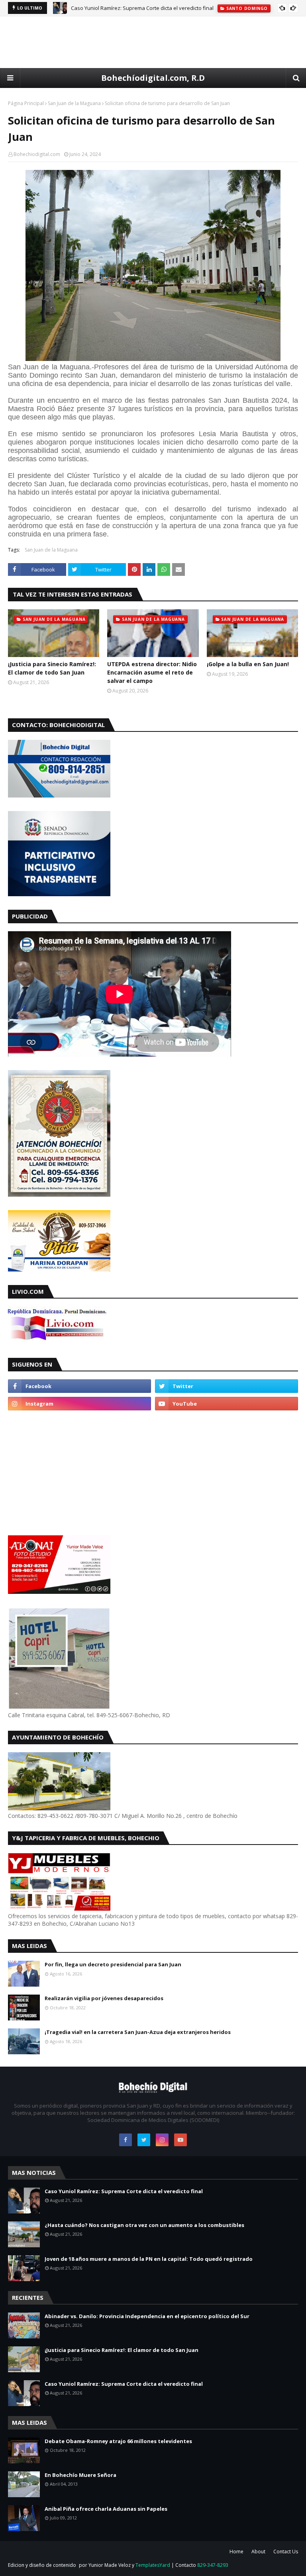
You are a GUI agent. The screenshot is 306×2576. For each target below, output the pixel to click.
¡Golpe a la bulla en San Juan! (248, 664)
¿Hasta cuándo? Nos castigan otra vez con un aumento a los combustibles (144, 2225)
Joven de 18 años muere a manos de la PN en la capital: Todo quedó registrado (149, 2259)
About (258, 2552)
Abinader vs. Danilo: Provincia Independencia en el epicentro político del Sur (147, 2316)
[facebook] (79, 1386)
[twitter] (227, 1386)
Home (236, 2552)
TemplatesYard (153, 2565)
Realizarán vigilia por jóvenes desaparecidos (104, 1998)
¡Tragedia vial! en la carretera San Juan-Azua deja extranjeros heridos (138, 2032)
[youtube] (227, 1404)
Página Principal (26, 103)
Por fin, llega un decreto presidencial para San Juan (113, 1964)
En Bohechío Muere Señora (80, 2475)
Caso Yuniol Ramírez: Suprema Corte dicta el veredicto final (142, 8)
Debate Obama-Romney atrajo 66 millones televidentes (118, 2441)
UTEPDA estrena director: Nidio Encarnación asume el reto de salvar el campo (152, 672)
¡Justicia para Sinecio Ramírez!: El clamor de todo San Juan (52, 668)
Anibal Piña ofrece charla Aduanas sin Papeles (106, 2509)
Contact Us (286, 2552)
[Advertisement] (153, 42)
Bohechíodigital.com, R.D (153, 78)
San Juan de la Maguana (74, 103)
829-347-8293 (213, 2565)
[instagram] (79, 1404)
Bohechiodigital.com (37, 154)
